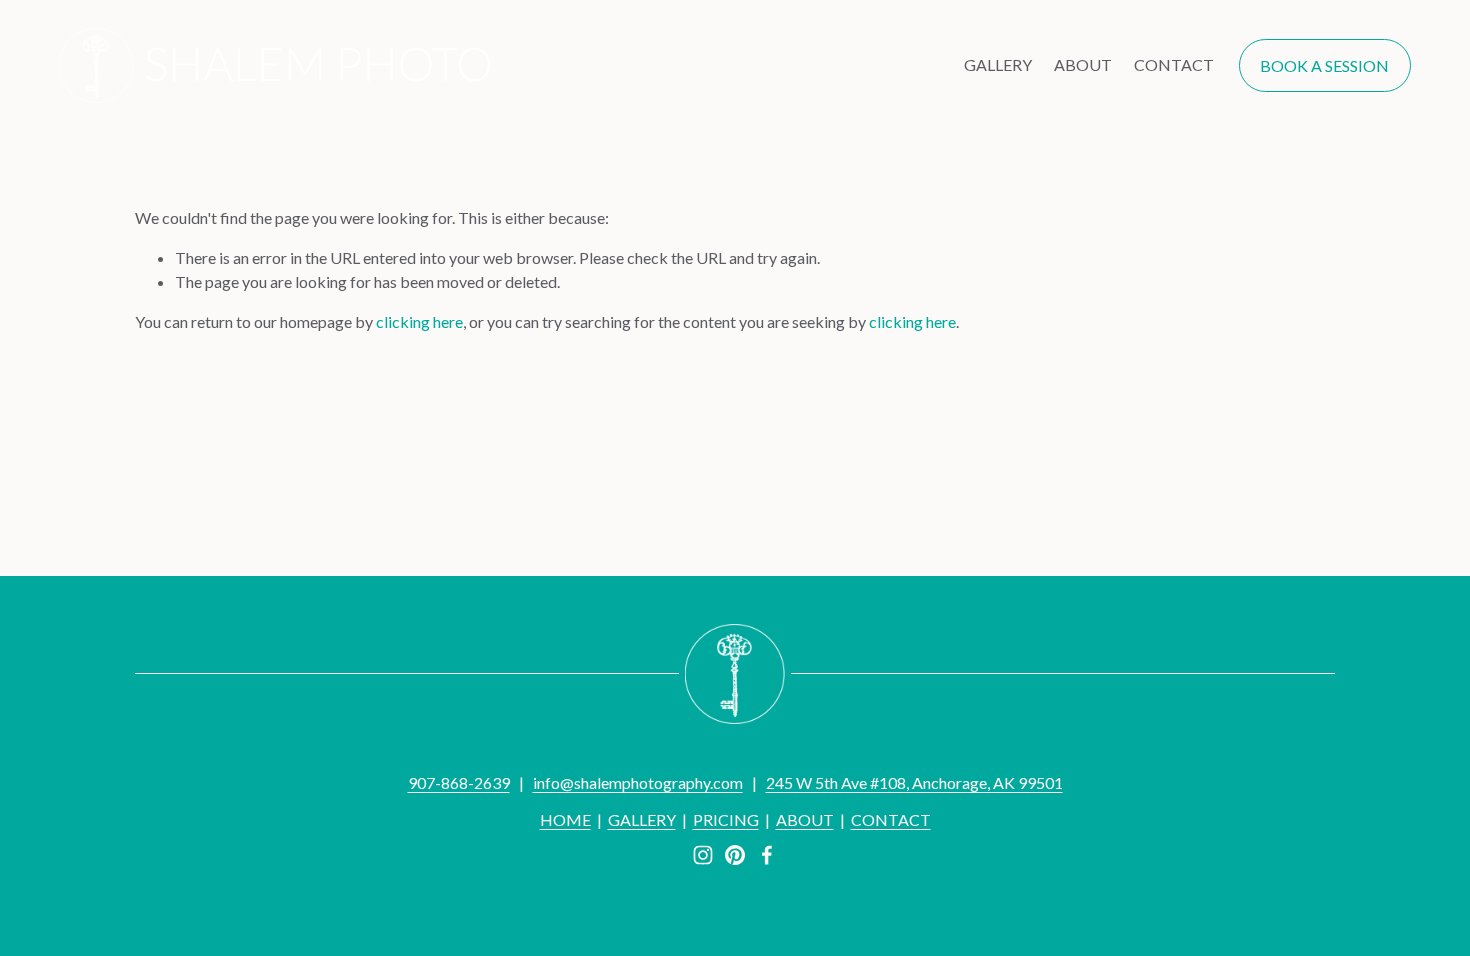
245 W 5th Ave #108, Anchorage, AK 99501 (914, 782)
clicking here (419, 321)
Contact (1174, 64)
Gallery (998, 64)
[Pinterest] (735, 855)
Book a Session (1324, 65)
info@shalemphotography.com (638, 782)
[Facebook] (767, 855)
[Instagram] (703, 855)
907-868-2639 (459, 782)
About (1083, 64)
